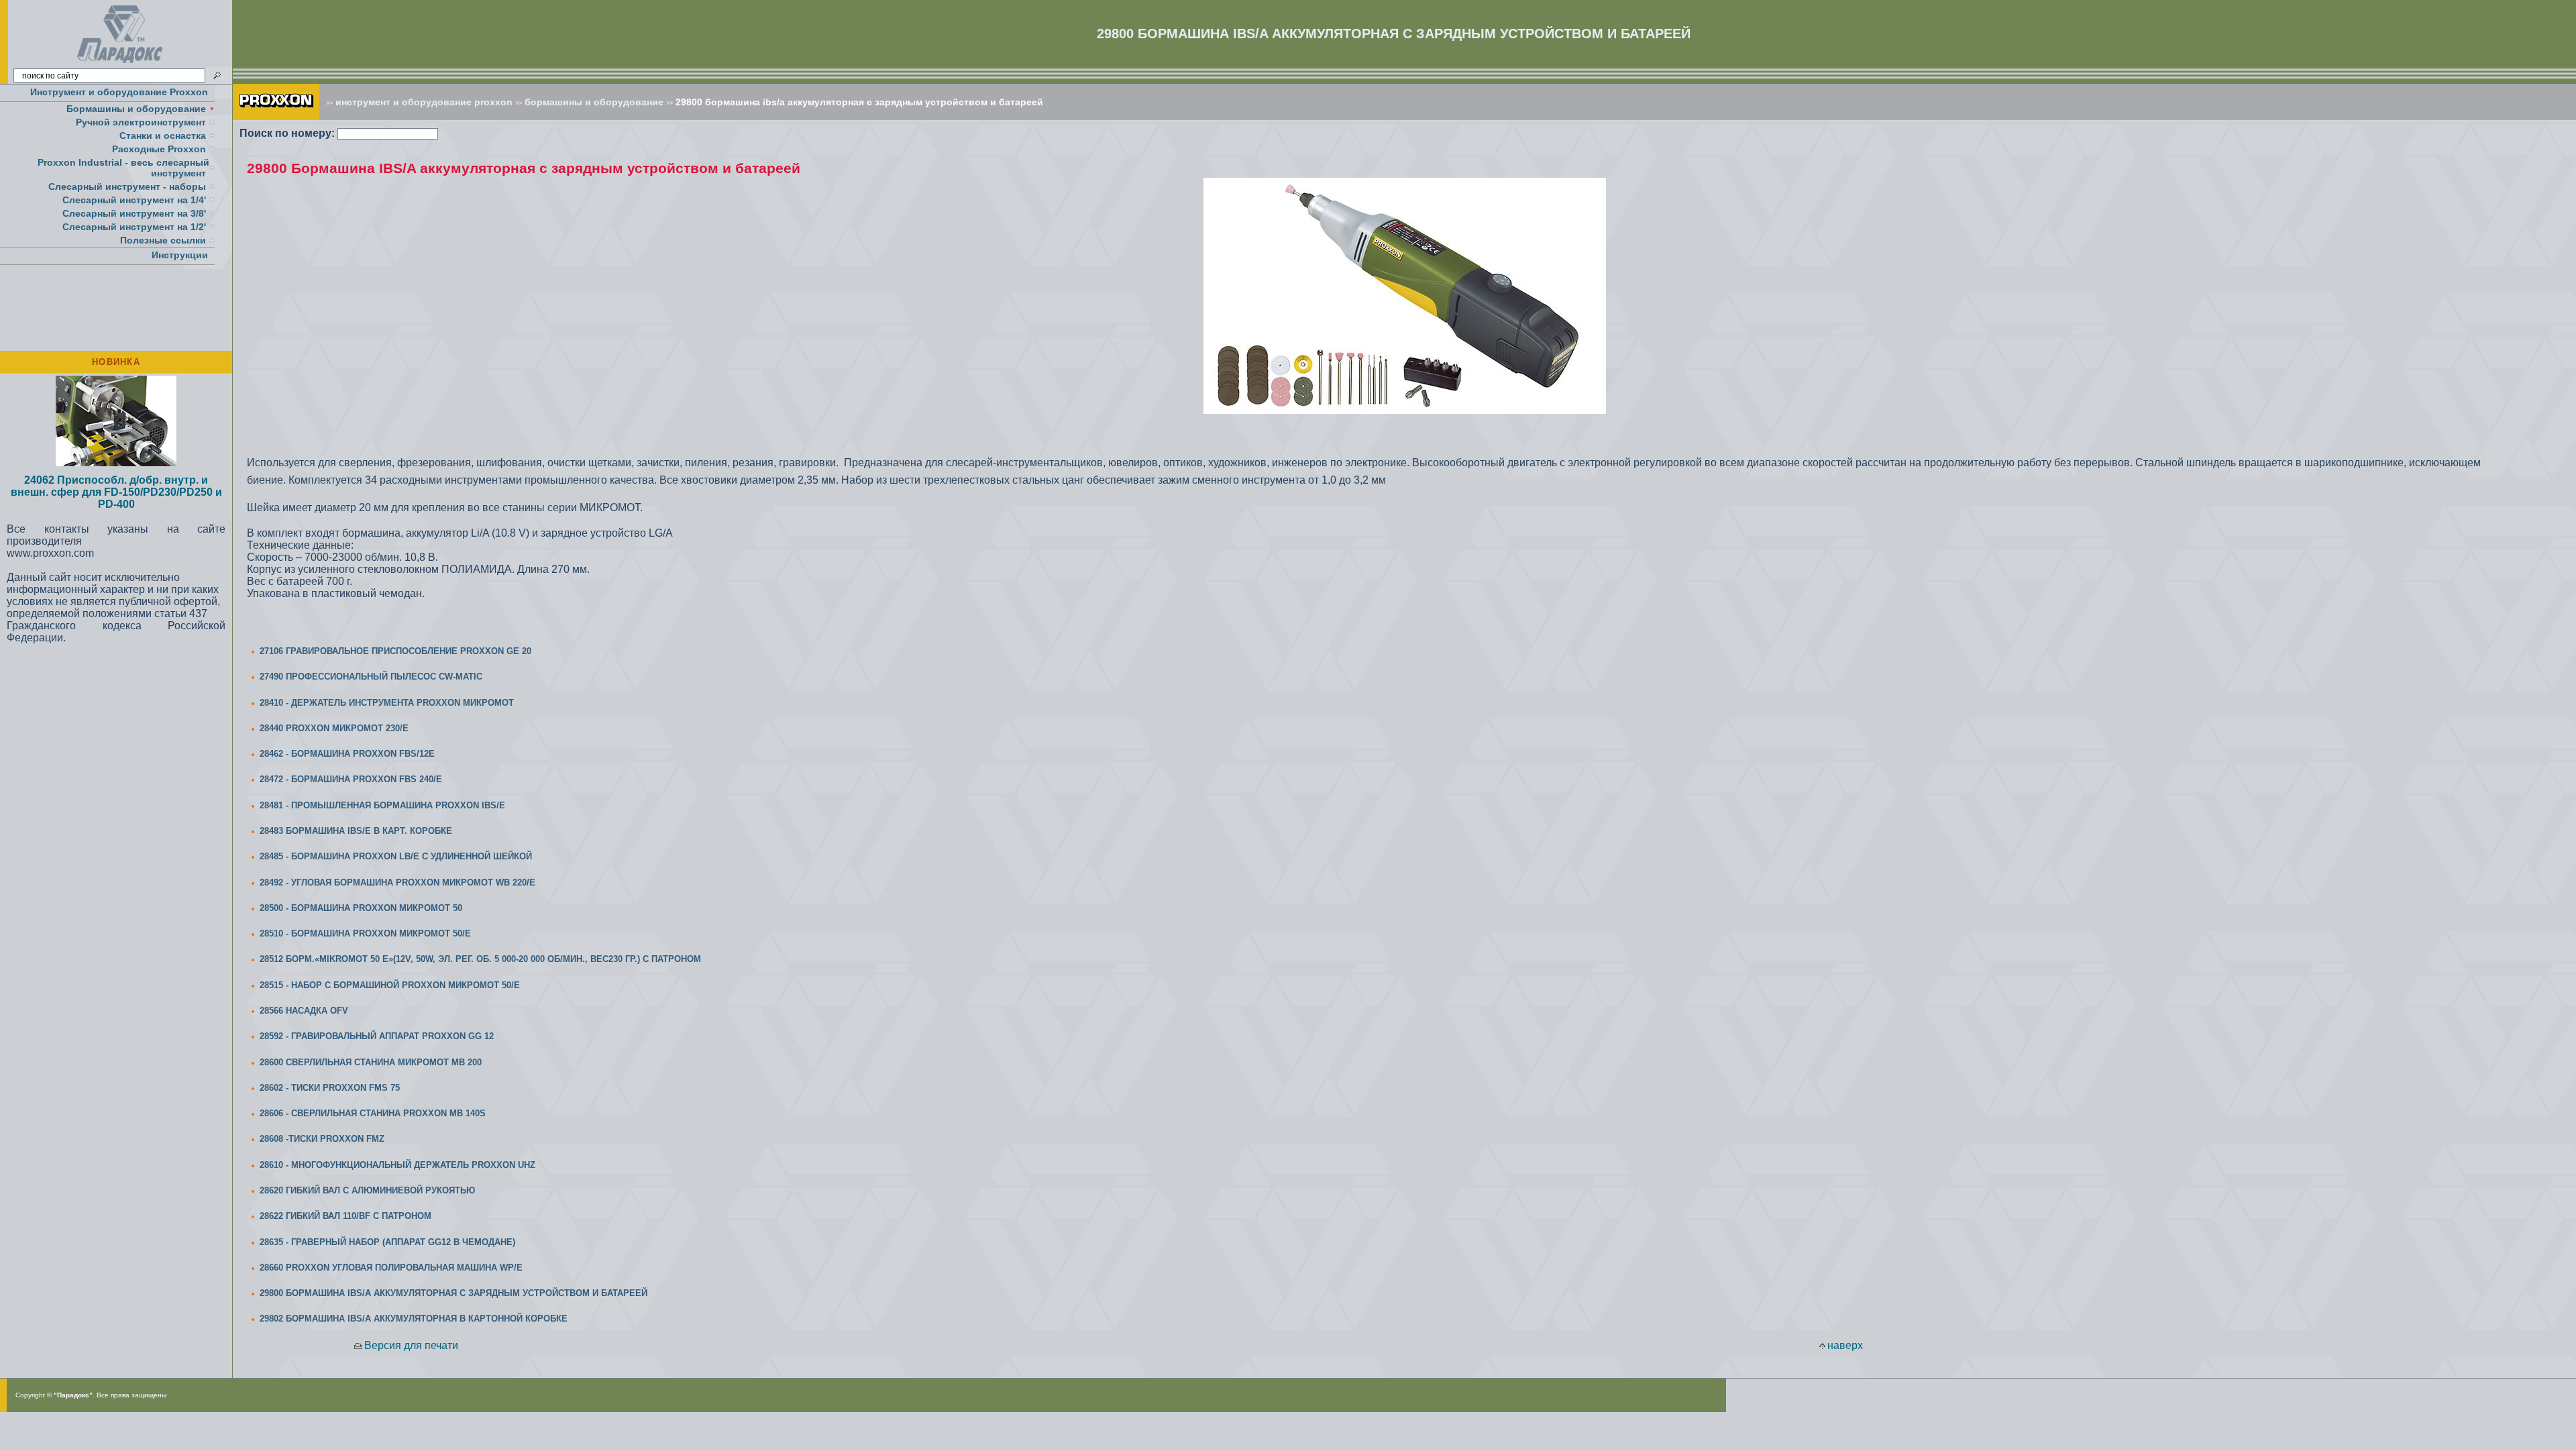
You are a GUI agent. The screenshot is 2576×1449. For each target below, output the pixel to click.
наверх (1845, 1345)
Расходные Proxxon (159, 149)
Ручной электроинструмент (141, 122)
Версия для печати (411, 1345)
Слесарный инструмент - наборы (127, 186)
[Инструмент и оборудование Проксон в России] (120, 63)
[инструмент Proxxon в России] (276, 116)
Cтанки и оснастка (163, 136)
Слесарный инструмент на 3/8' (134, 213)
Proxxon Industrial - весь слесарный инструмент (123, 168)
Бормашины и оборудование (136, 109)
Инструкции (180, 255)
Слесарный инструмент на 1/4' (134, 200)
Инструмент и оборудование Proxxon (119, 92)
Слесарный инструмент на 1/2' (134, 227)
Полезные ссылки (163, 240)
